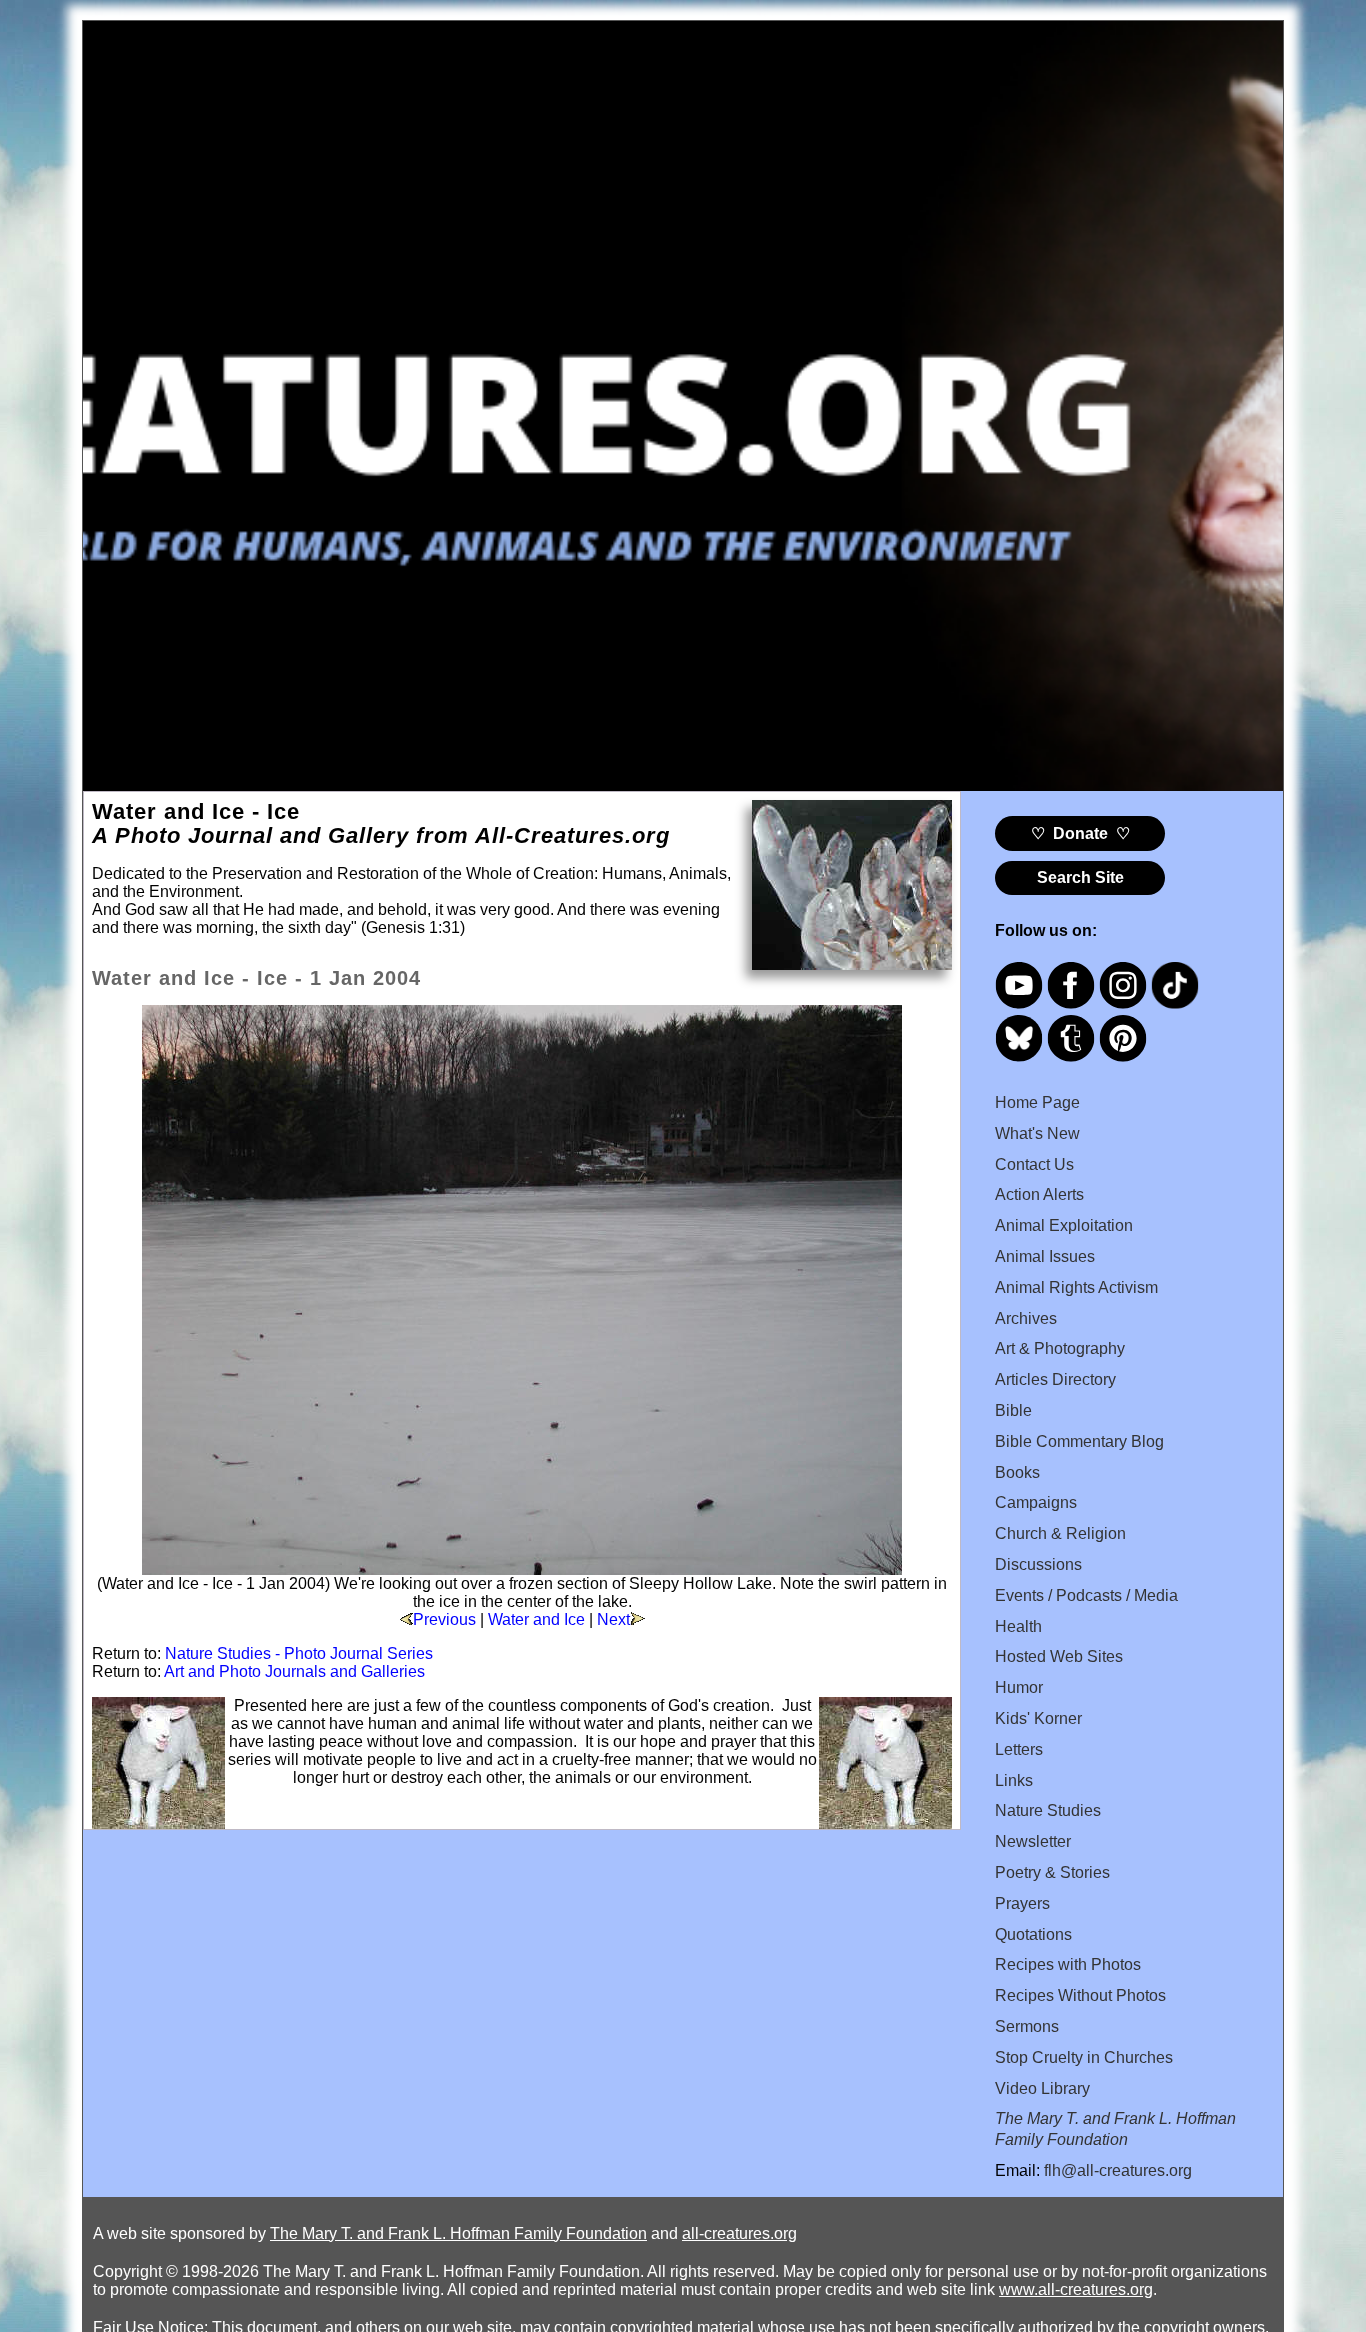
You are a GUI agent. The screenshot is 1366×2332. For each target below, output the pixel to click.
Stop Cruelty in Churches (1084, 2057)
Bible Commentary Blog (1079, 1441)
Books (1017, 1472)
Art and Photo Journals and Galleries (294, 1671)
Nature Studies (1048, 1810)
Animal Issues (1045, 1256)
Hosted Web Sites (1059, 1656)
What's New (1037, 1133)
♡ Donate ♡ (1080, 833)
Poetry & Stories (1052, 1872)
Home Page (1037, 1102)
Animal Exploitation (1064, 1225)
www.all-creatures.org (1076, 2289)
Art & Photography (1060, 1348)
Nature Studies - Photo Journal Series (299, 1653)
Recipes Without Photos (1080, 1995)
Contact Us (1034, 1164)
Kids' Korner (1038, 1718)
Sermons (1027, 2026)
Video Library (1042, 2088)
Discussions (1038, 1564)
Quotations (1033, 1934)
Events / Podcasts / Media (1086, 1595)
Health (1018, 1626)
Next (613, 1619)
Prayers (1022, 1903)
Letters (1019, 1749)
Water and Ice (536, 1619)
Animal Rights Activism (1076, 1287)
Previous (444, 1619)
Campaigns (1036, 1502)
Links (1014, 1780)
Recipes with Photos (1068, 1964)
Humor (1019, 1687)
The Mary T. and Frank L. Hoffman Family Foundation (458, 2233)
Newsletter (1033, 1841)
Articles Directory (1055, 1379)
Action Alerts (1039, 1194)
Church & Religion (1060, 1533)
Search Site (1080, 877)
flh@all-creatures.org (1118, 2170)
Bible (1013, 1410)
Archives (1026, 1318)
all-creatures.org (739, 2233)
